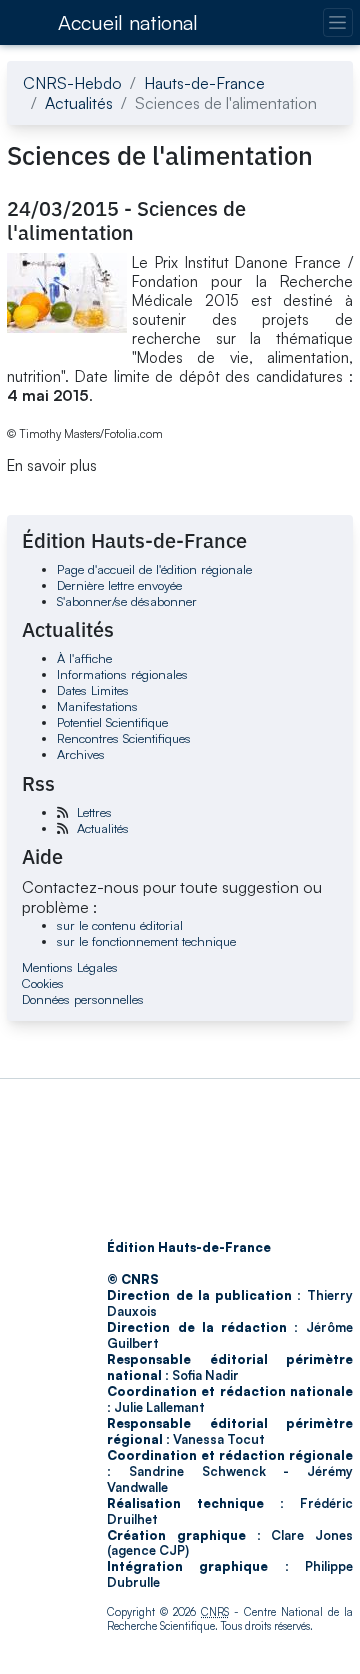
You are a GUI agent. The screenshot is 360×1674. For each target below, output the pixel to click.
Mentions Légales (70, 967)
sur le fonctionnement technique (146, 941)
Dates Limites (93, 690)
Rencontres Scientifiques (124, 738)
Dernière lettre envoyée (119, 585)
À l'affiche (84, 658)
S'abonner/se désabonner (127, 601)
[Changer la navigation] (337, 22)
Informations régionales (122, 674)
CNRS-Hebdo (72, 83)
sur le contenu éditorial (120, 925)
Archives (81, 754)
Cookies (43, 983)
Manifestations (97, 706)
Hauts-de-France (204, 83)
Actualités (79, 103)
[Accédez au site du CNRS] (26, 22)
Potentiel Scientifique (112, 722)
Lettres (94, 812)
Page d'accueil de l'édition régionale (154, 569)
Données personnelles (83, 999)
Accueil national (128, 22)
